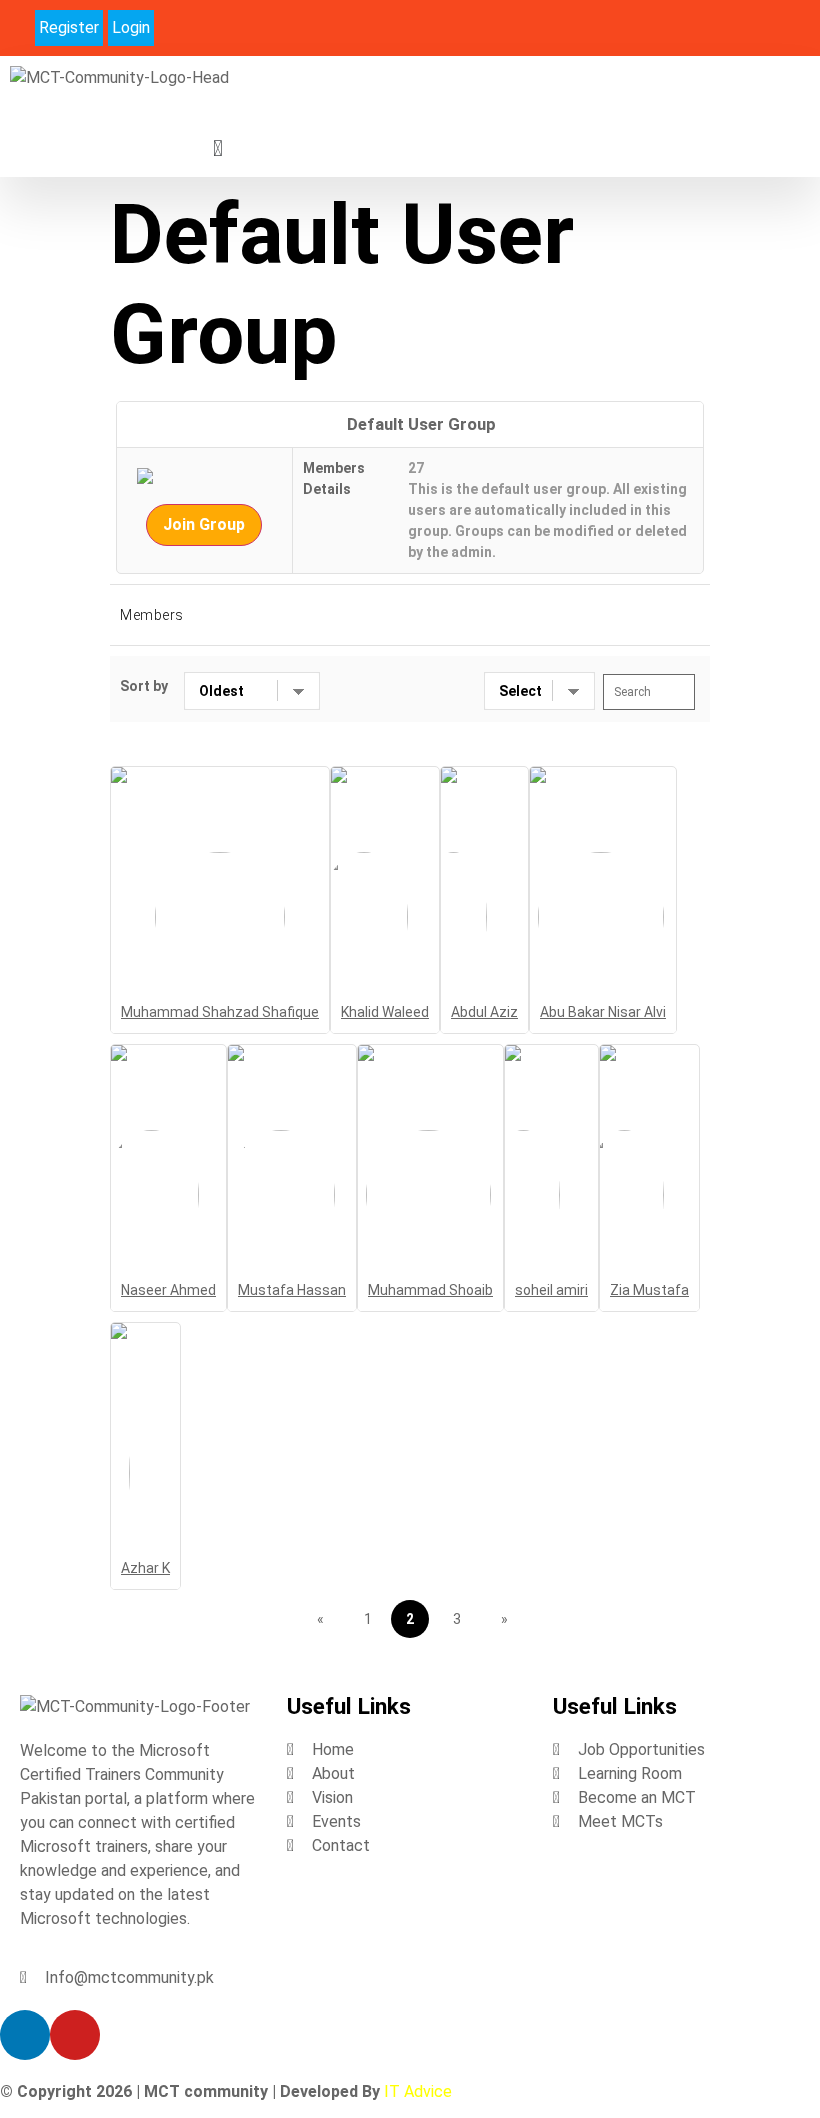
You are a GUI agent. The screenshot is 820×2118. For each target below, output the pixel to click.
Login (131, 27)
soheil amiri (551, 1290)
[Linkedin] (757, 26)
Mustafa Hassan (292, 1290)
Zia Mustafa (649, 1290)
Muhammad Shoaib (430, 1290)
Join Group (204, 524)
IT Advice (418, 2091)
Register (69, 27)
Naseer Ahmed (168, 1290)
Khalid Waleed (385, 1012)
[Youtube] (794, 26)
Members (152, 615)
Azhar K (145, 1568)
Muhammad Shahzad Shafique (220, 1012)
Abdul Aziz (484, 1012)
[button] (217, 148)
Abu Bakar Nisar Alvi (603, 1012)
